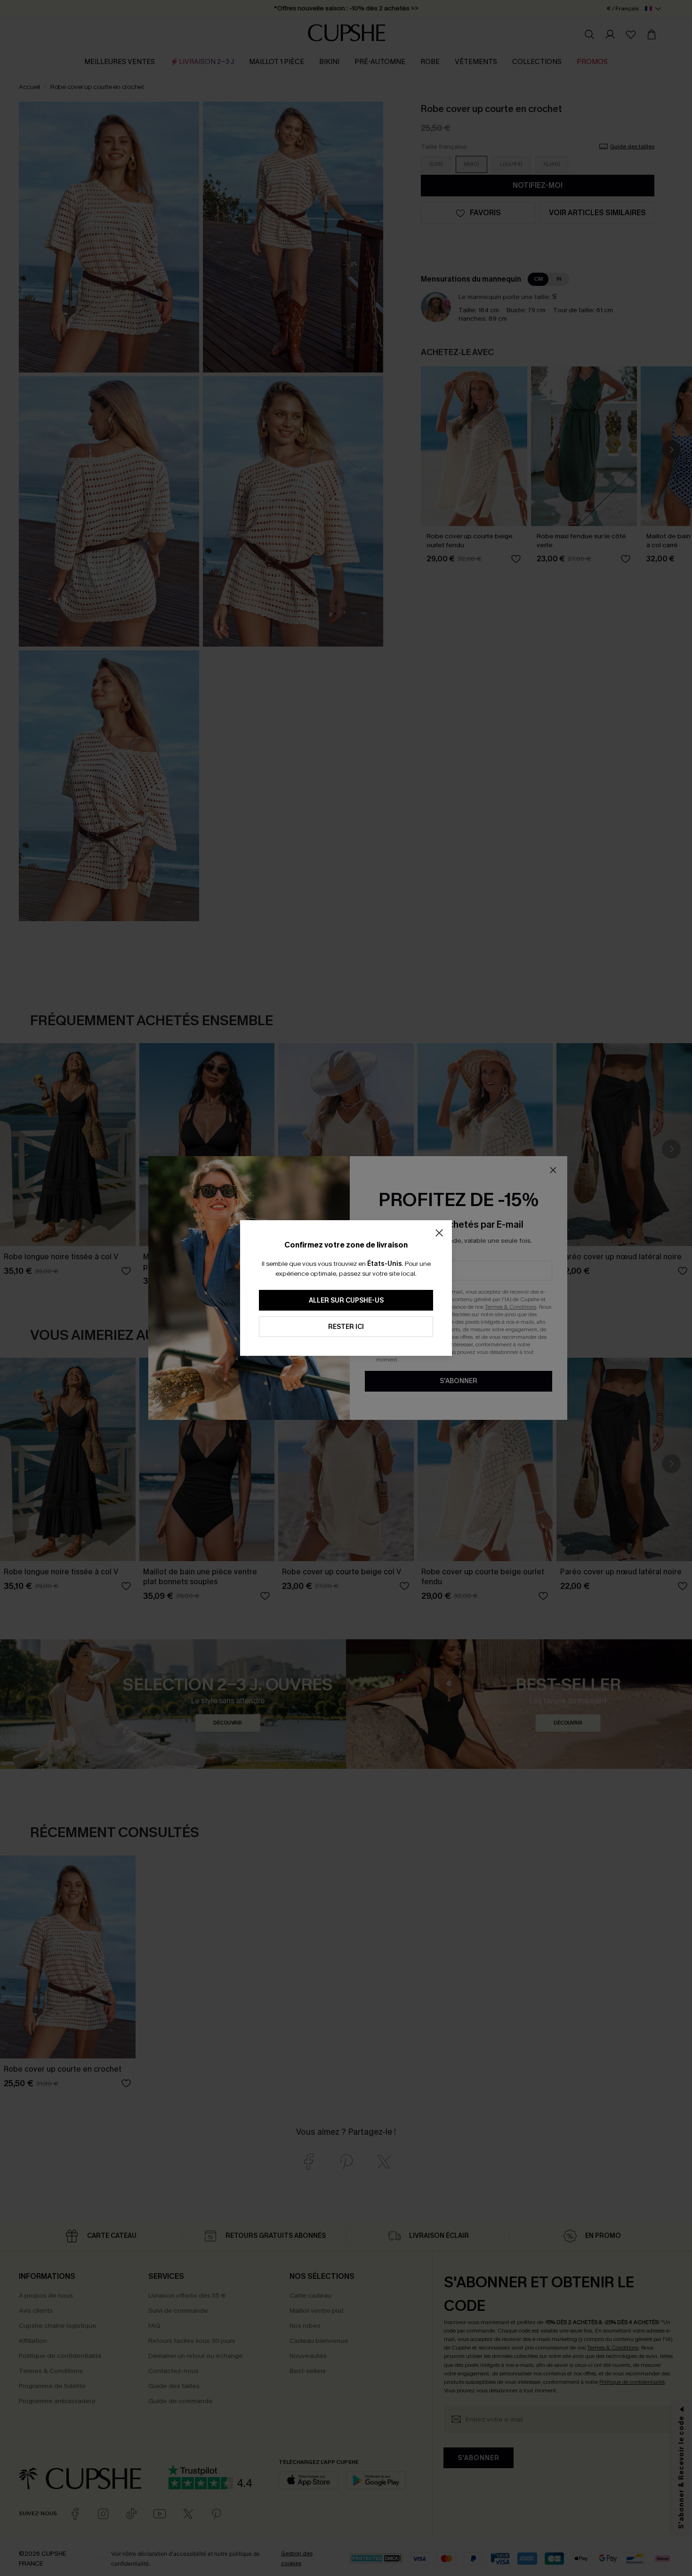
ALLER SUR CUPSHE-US (346, 1300)
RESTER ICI (346, 1327)
